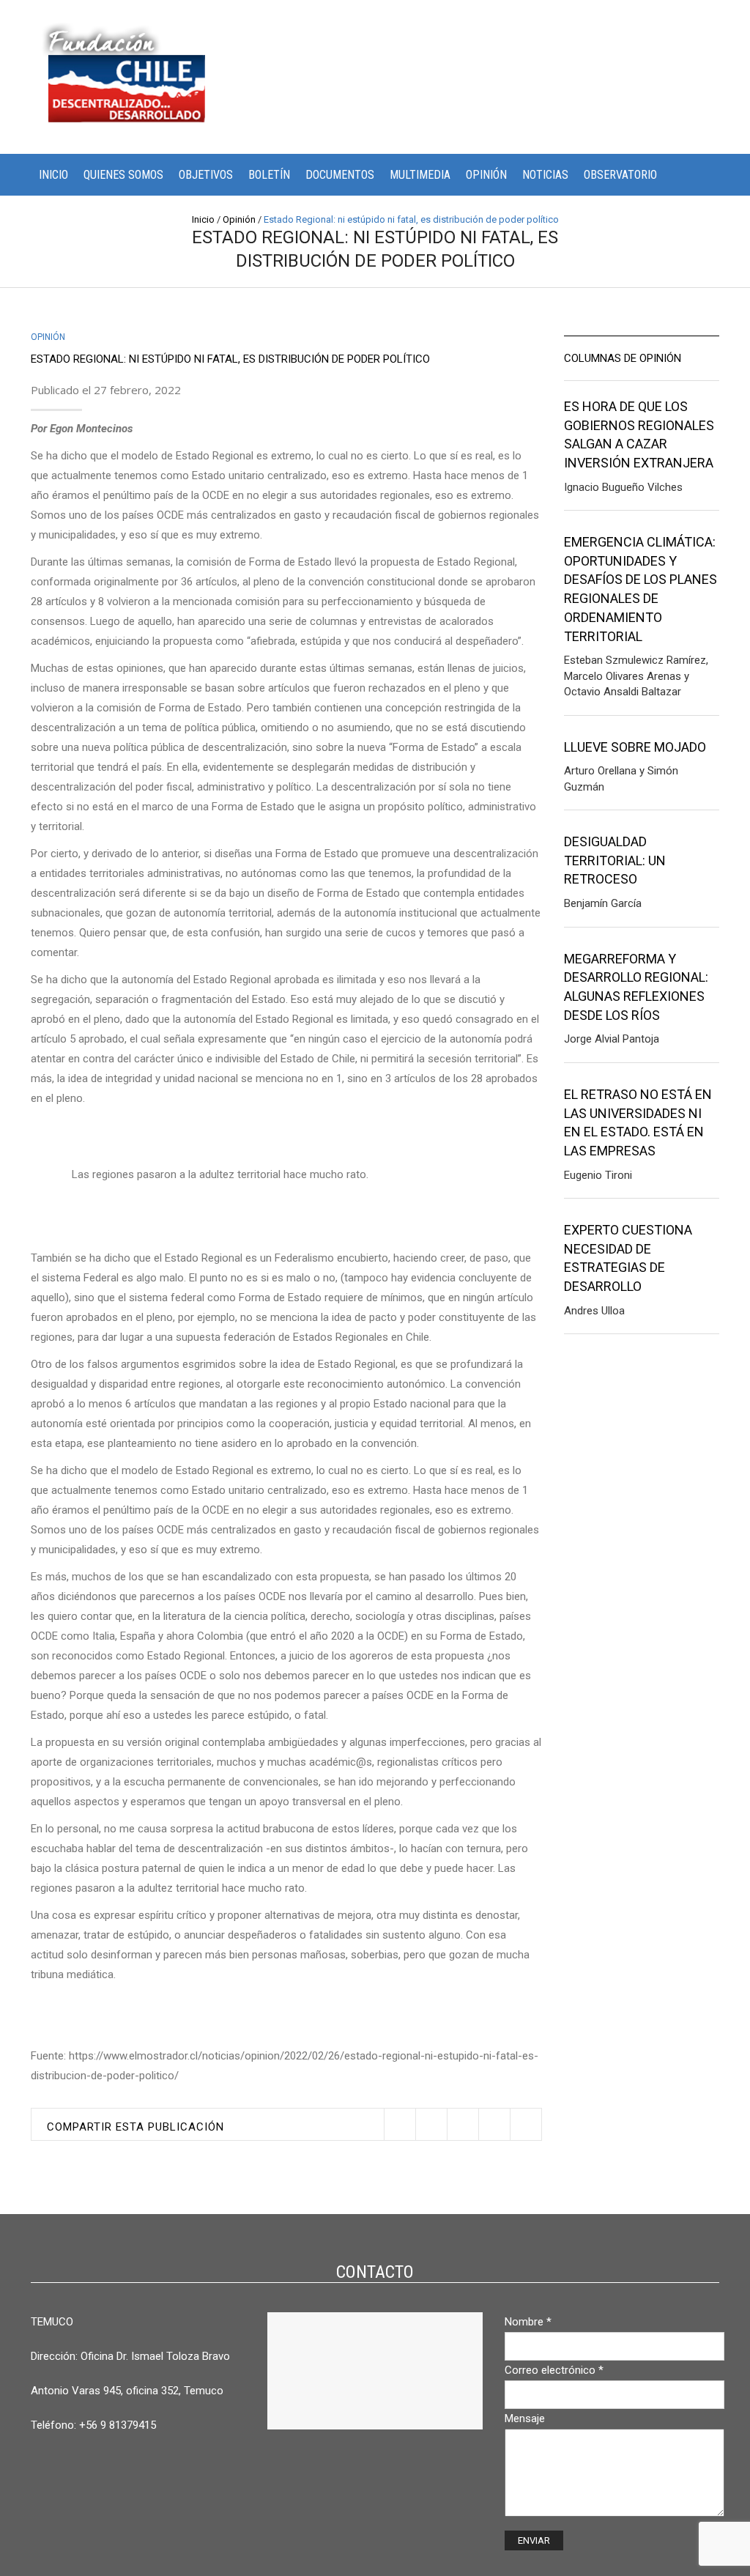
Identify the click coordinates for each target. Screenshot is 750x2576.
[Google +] (494, 2124)
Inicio (53, 175)
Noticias (545, 175)
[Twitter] (400, 2124)
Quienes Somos (123, 175)
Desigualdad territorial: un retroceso (615, 860)
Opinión (486, 175)
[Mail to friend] (526, 2124)
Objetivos (206, 175)
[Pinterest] (463, 2124)
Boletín (269, 175)
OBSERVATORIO (620, 175)
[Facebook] (431, 2124)
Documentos (340, 175)
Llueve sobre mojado (635, 747)
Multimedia (420, 175)
